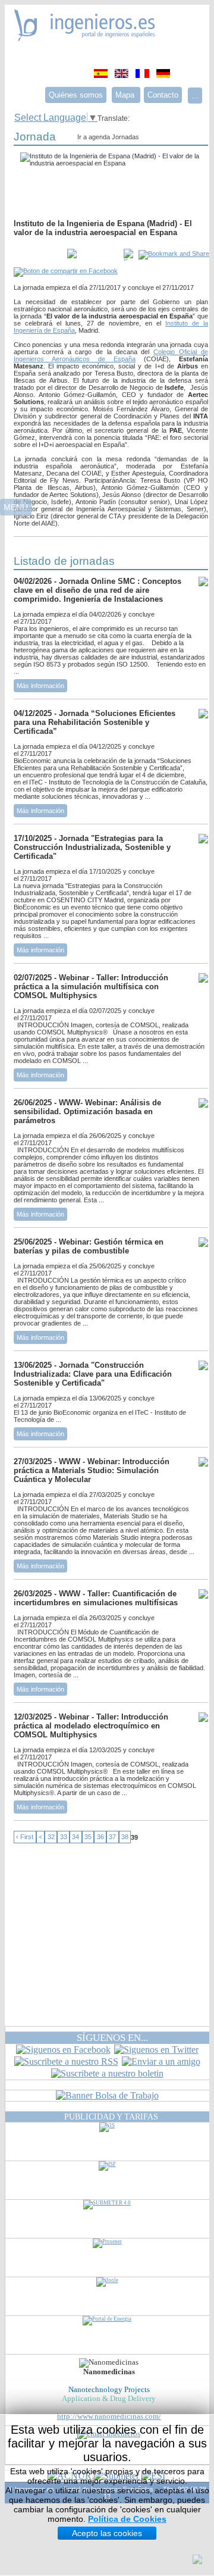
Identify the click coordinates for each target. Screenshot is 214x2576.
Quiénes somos (76, 95)
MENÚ (16, 507)
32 (51, 1837)
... (195, 96)
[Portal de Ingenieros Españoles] (85, 38)
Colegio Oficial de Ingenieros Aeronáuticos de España (111, 355)
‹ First (25, 1837)
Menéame (37, 255)
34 (75, 1837)
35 (88, 1837)
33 (64, 1837)
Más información (40, 686)
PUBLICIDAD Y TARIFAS (111, 2117)
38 (125, 1837)
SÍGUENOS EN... (112, 2038)
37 (112, 1837)
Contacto (163, 95)
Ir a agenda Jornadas (108, 137)
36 (100, 1837)
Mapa (126, 95)
